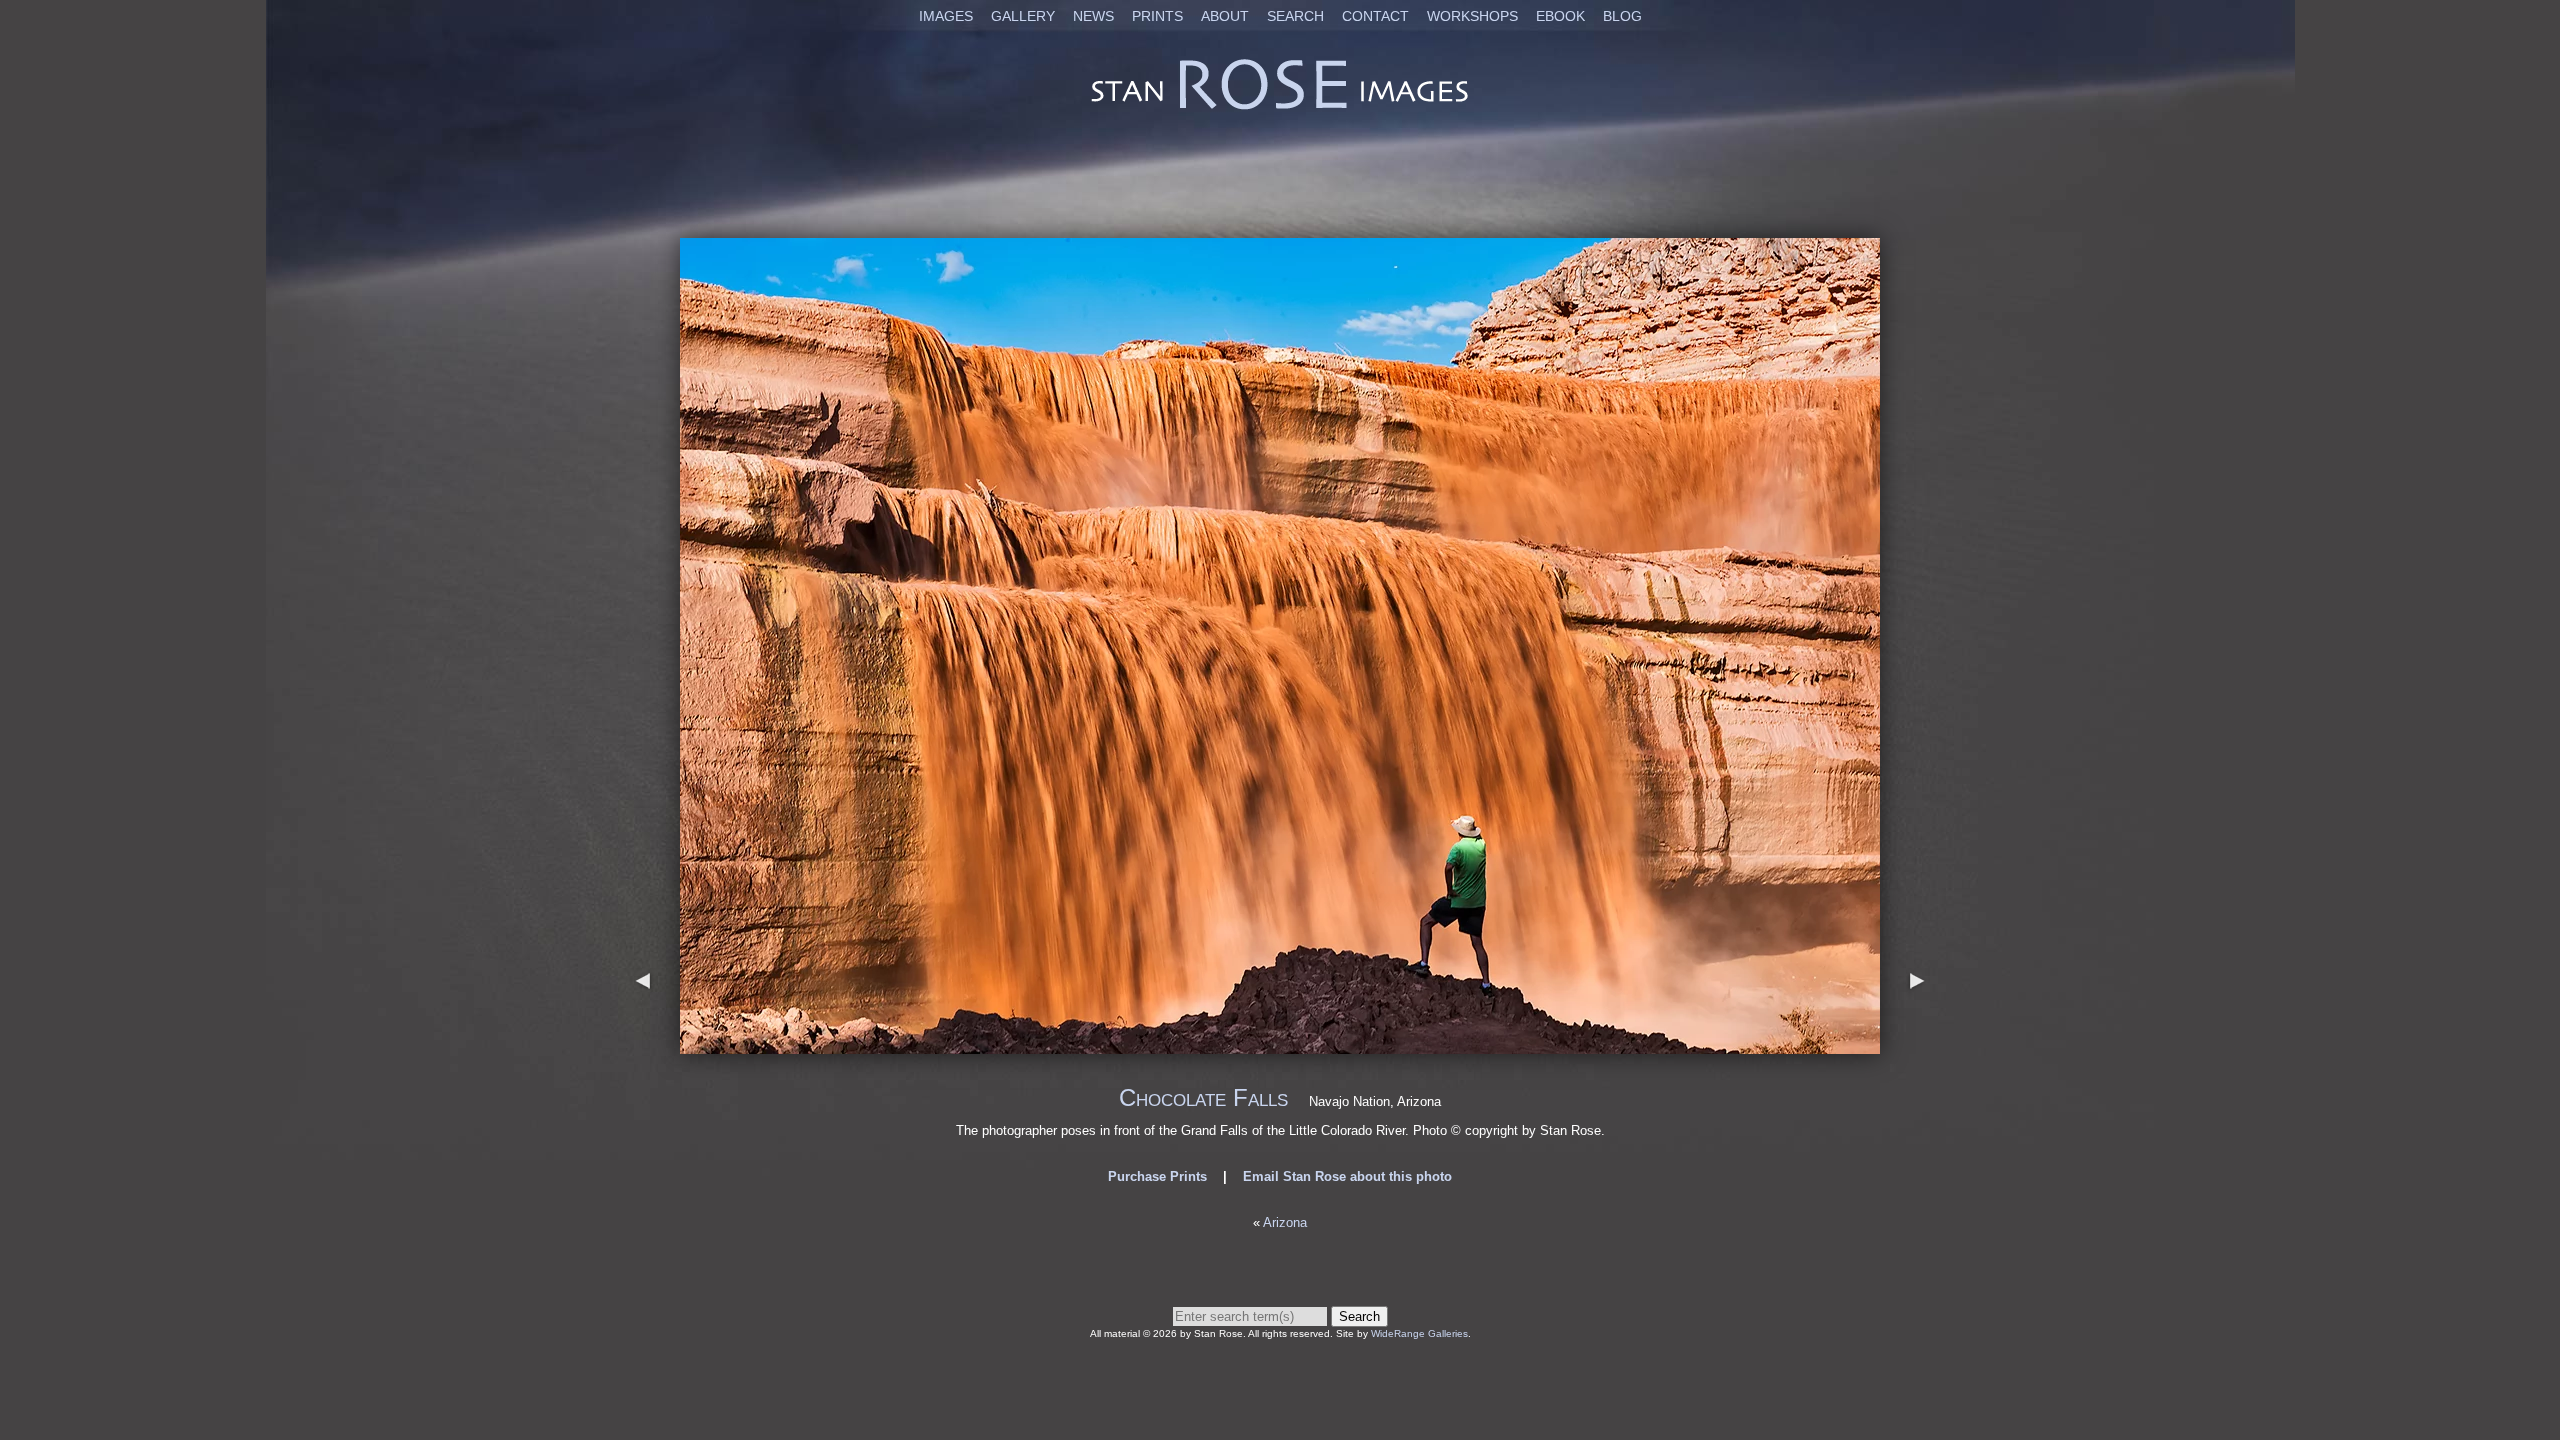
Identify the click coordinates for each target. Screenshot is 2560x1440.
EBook (1560, 16)
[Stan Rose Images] (1280, 108)
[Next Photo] (1280, 1044)
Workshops (1472, 16)
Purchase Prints (1157, 1176)
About (1225, 16)
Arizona (1285, 1222)
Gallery (1023, 16)
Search (1295, 16)
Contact (1375, 16)
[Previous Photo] (643, 1044)
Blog (1622, 16)
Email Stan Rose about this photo (1347, 1176)
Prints (1157, 16)
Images (946, 16)
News (1093, 16)
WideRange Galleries (1419, 1333)
